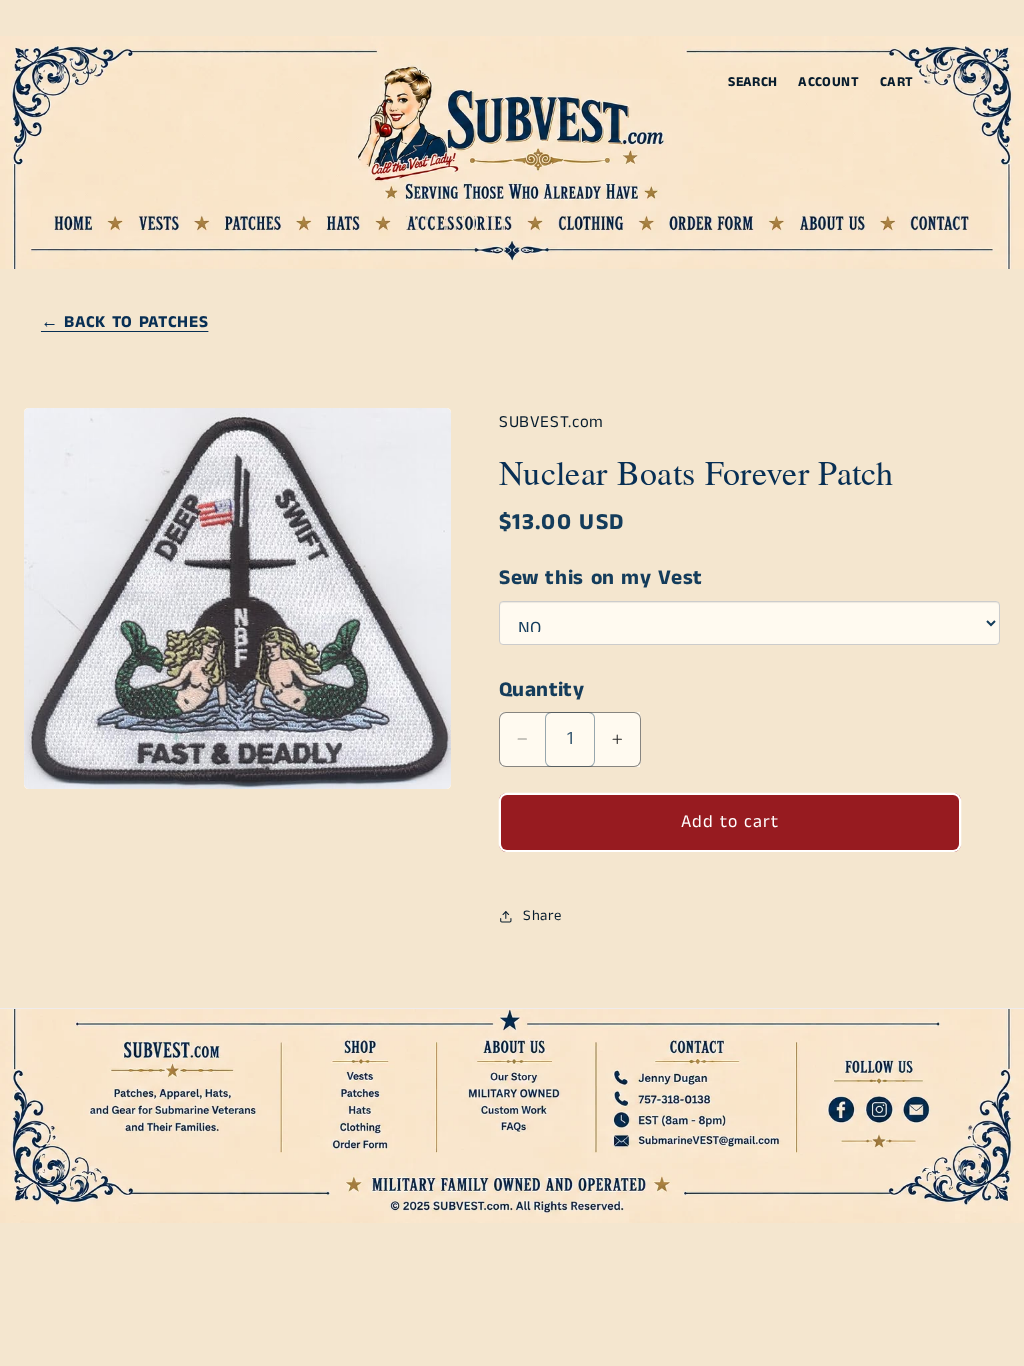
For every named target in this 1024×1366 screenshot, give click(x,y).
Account (828, 82)
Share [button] (542, 916)
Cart (897, 82)
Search (752, 82)
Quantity (541, 690)
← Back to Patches (124, 322)
